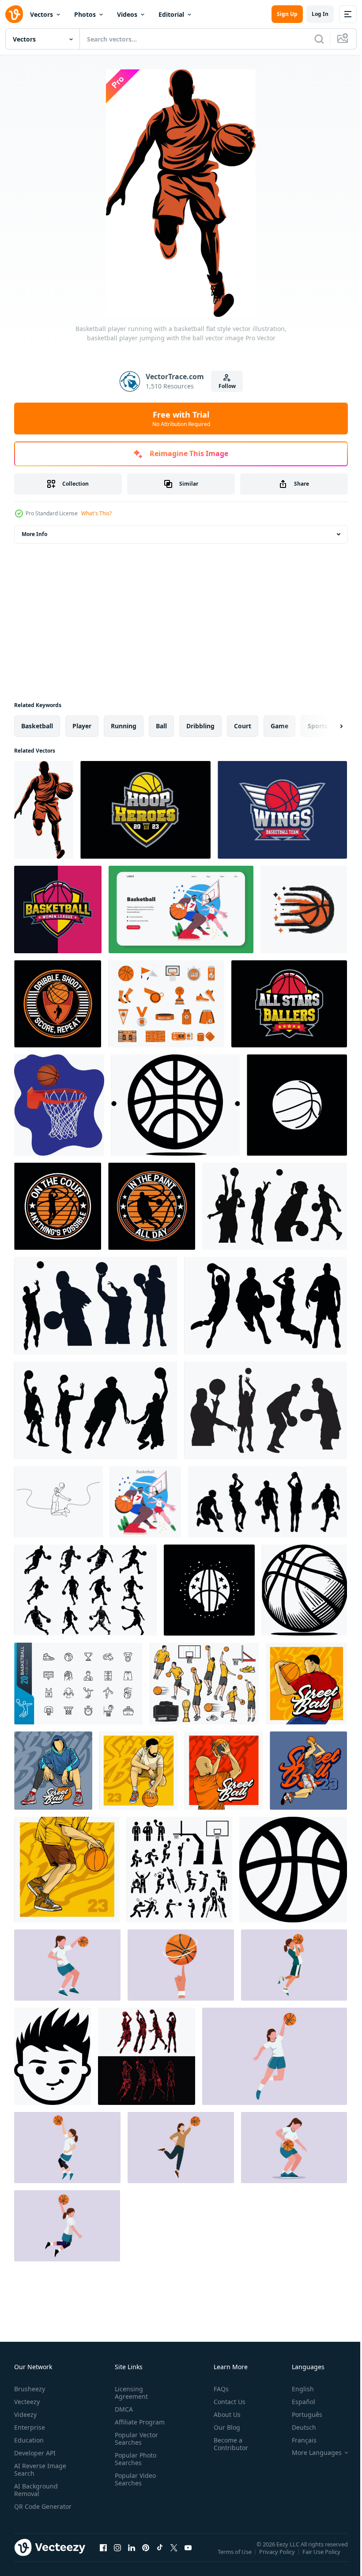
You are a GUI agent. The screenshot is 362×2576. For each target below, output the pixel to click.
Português (300, 2414)
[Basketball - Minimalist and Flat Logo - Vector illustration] (304, 1590)
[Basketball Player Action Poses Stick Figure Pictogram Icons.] (179, 1870)
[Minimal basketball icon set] (78, 1684)
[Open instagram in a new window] (117, 2556)
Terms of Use (236, 2557)
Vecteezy (27, 2402)
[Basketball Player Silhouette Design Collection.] (275, 1206)
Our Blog (223, 2427)
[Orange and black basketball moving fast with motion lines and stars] (304, 909)
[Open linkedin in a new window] (132, 2556)
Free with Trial (181, 419)
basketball (37, 726)
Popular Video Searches (134, 2479)
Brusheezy (30, 2389)
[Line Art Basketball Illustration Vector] (306, 1684)
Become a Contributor (227, 2444)
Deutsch (297, 2427)
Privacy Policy (278, 2557)
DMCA (122, 2409)
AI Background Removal (36, 2490)
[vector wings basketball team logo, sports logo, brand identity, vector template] (282, 810)
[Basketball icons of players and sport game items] (204, 1684)
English (296, 2389)
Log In (320, 14)
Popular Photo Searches (134, 2459)
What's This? (96, 513)
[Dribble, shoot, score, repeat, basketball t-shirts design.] (58, 1004)
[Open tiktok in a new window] (160, 2556)
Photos (85, 14)
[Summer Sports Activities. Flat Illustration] (181, 909)
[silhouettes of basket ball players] (147, 2056)
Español (297, 2402)
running (124, 726)
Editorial (171, 14)
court (243, 726)
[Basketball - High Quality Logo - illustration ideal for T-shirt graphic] (293, 1870)
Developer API (35, 2453)
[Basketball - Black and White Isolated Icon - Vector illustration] (209, 1590)
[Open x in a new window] (174, 2556)
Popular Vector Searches (135, 2439)
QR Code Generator (29, 2510)
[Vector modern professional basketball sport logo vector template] (289, 1004)
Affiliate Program (138, 2422)
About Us (224, 2414)
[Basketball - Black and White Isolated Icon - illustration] (175, 1105)
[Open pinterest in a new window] (146, 2556)
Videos (127, 14)
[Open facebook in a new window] (103, 2556)
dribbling (200, 726)
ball (161, 726)
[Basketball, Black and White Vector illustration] (53, 2056)
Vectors (41, 14)
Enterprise (30, 2427)
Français (298, 2440)
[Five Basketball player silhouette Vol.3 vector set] (268, 1502)
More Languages (310, 2453)
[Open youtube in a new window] (188, 2556)
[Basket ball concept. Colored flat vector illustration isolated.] (67, 1965)
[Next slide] (327, 726)
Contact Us (226, 2402)
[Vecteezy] (14, 14)
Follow (227, 386)
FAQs (218, 2389)
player (82, 726)
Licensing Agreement (130, 2393)
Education (29, 2440)
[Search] (319, 39)
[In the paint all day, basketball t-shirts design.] (58, 1206)
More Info (34, 534)
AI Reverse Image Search (40, 2469)
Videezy (25, 2414)
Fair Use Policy (322, 2557)
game (279, 726)
